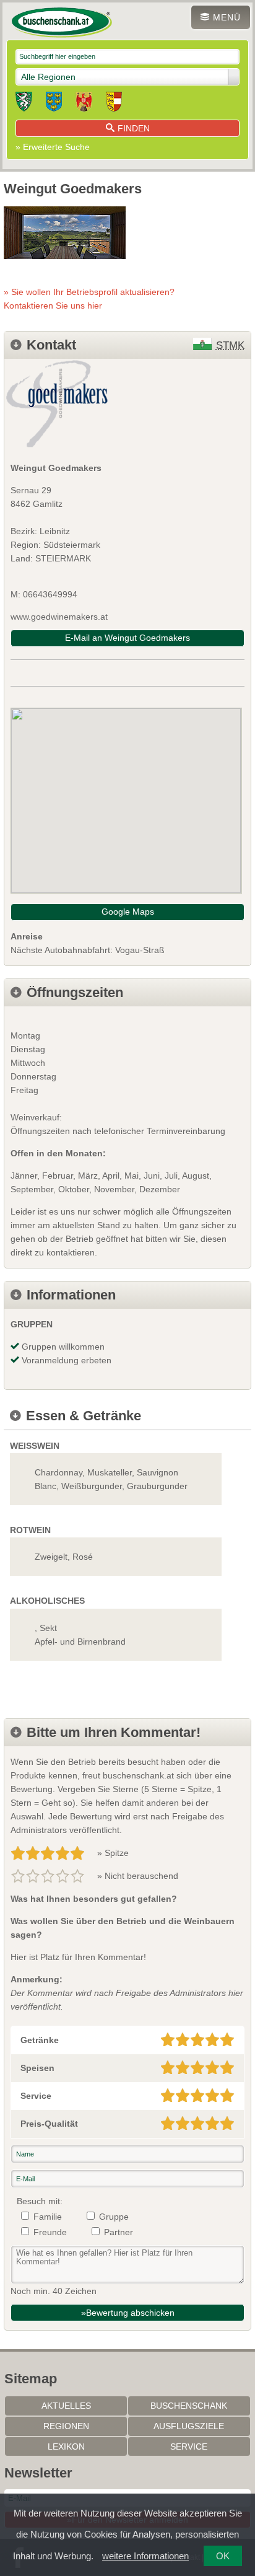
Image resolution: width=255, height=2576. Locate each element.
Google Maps (128, 912)
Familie (48, 2217)
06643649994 (50, 594)
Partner (119, 2232)
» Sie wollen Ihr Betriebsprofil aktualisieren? (89, 299)
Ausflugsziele (189, 2426)
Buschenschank (189, 2406)
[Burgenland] (84, 103)
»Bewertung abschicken (128, 2313)
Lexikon (66, 2446)
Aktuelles (66, 2406)
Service (189, 2446)
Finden (134, 128)
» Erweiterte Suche (53, 147)
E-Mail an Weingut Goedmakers (127, 638)
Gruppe (114, 2217)
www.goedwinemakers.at (59, 617)
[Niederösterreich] (54, 103)
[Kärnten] (114, 103)
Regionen (66, 2426)
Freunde (50, 2232)
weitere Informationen (145, 2556)
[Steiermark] (24, 103)
